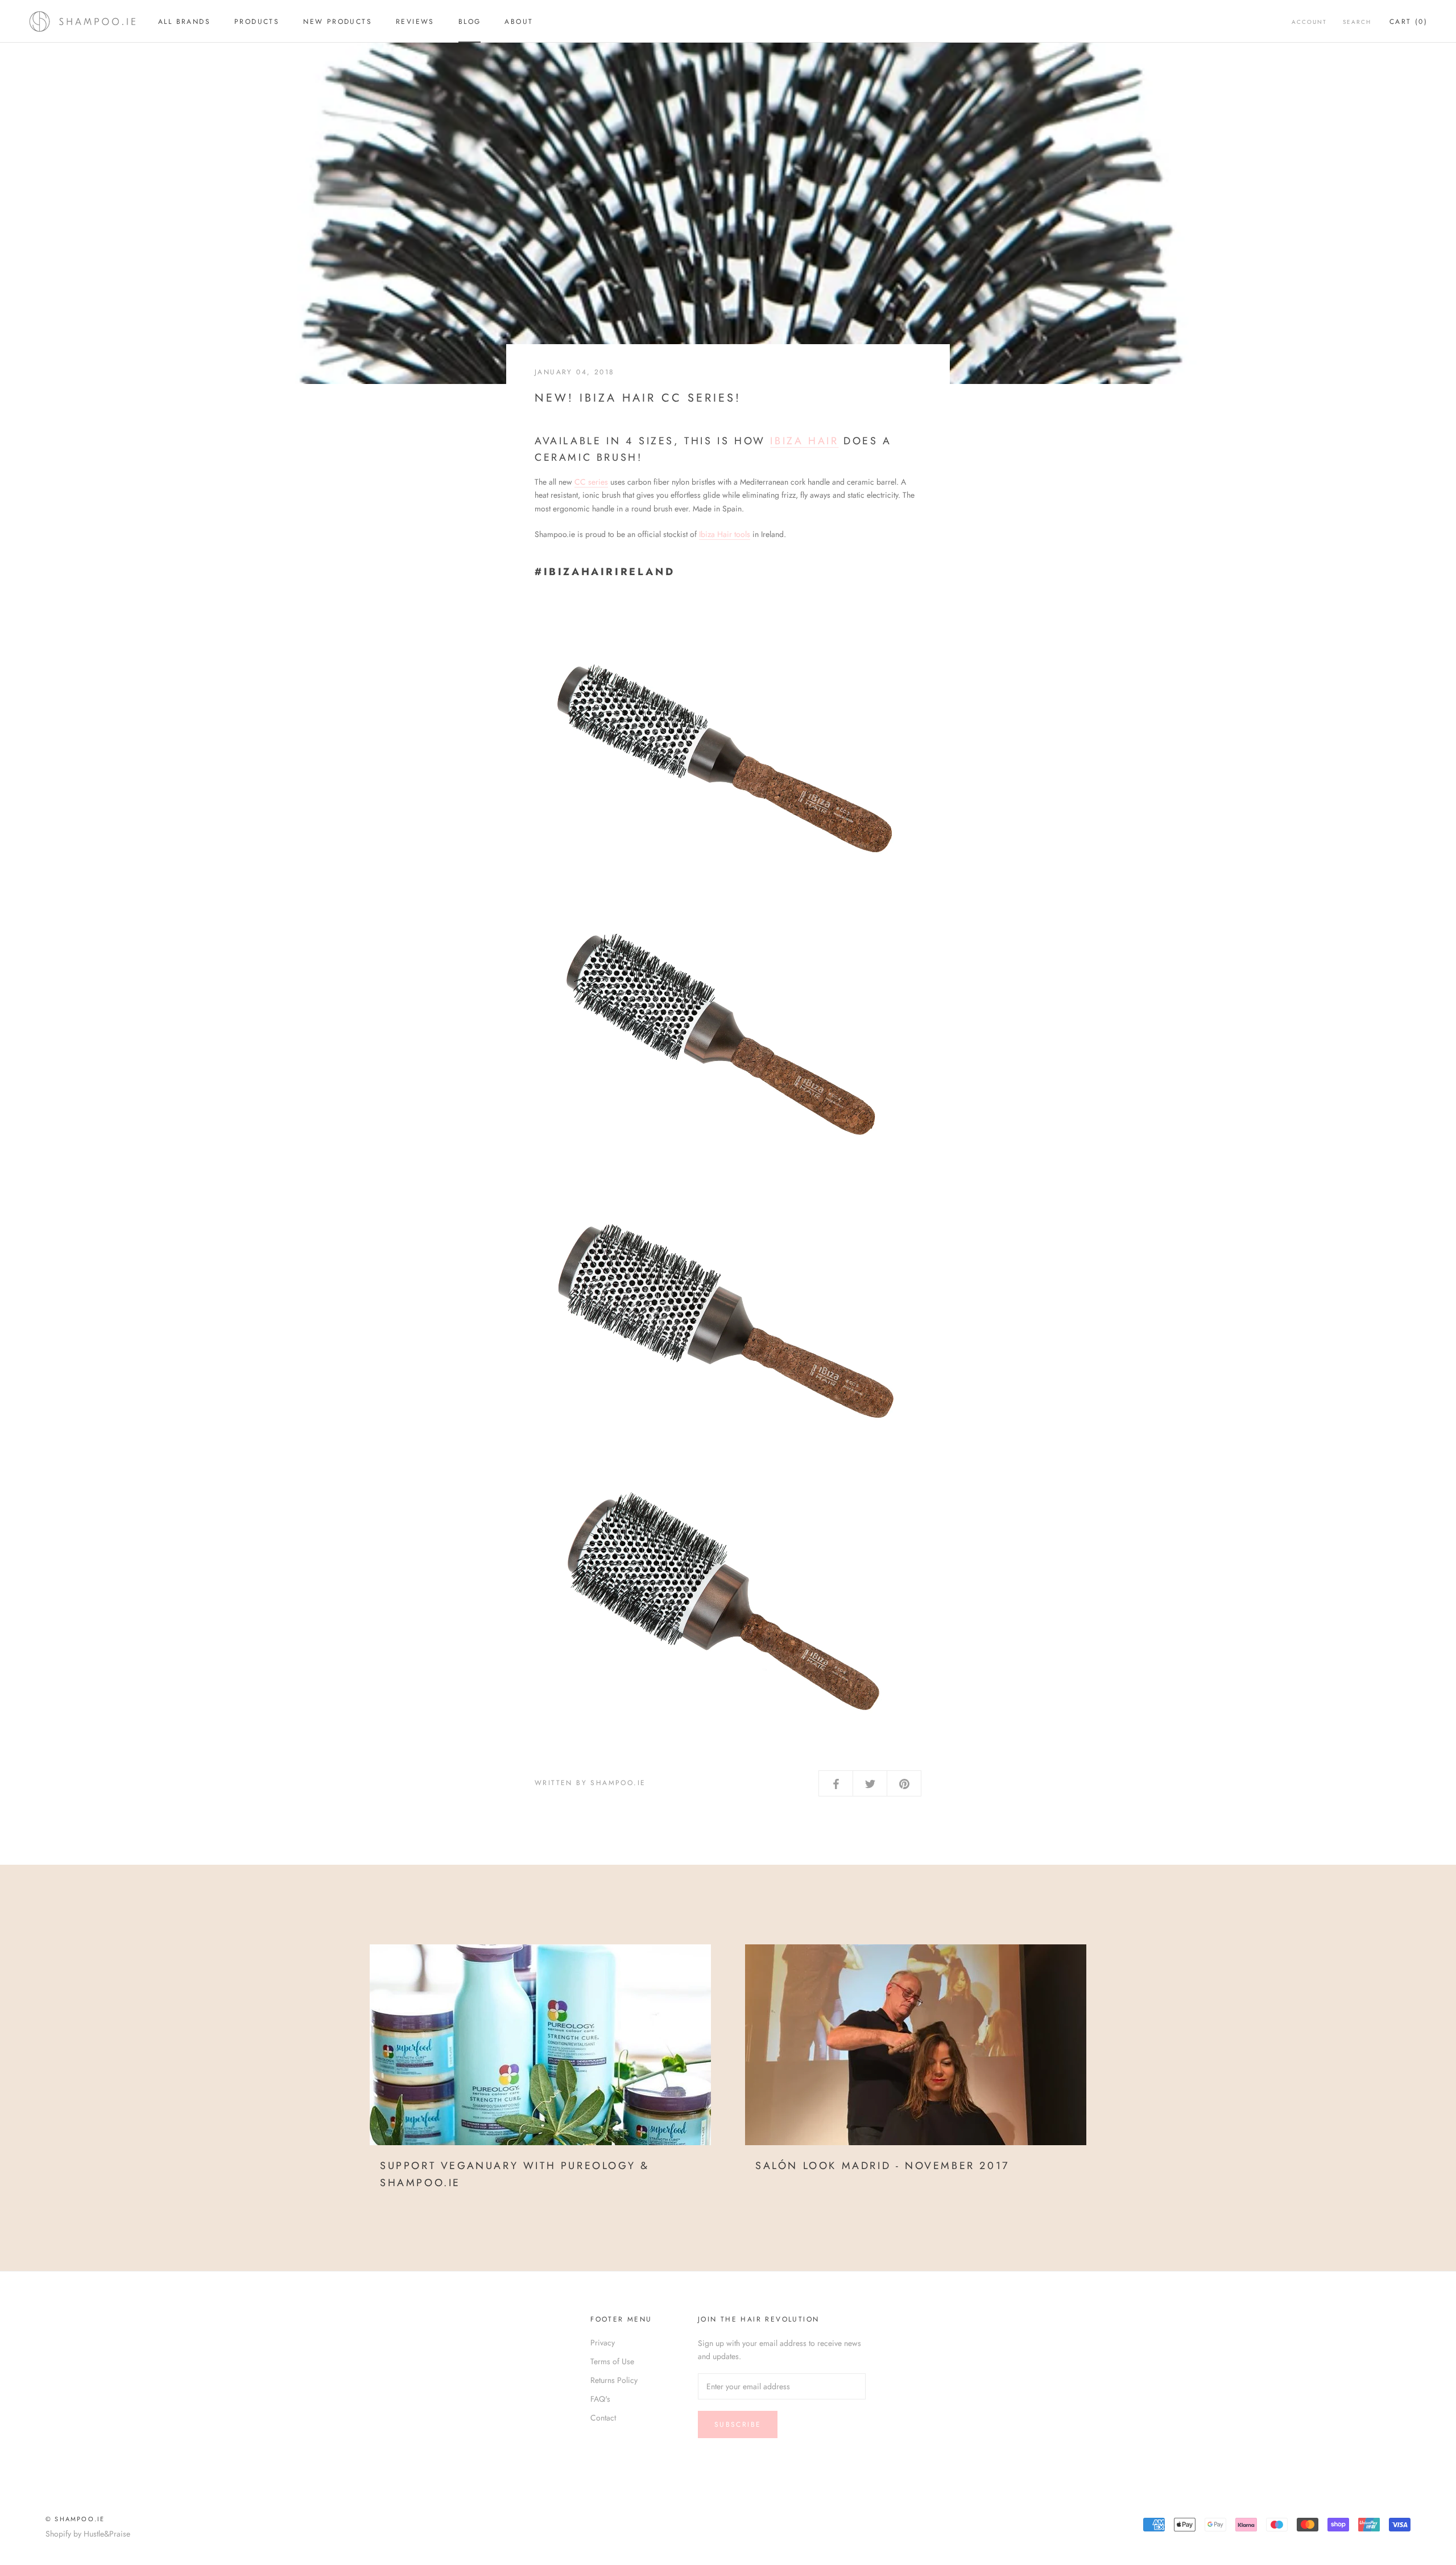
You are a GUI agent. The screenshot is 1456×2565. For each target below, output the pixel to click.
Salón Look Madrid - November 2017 (882, 2166)
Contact (603, 2418)
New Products (338, 22)
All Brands (184, 22)
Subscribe (738, 2424)
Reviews (415, 22)
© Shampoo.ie (75, 2519)
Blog (470, 22)
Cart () (1409, 22)
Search (1357, 22)
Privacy (603, 2343)
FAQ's (600, 2399)
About (519, 22)
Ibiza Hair (804, 441)
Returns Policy (614, 2380)
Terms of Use (612, 2361)
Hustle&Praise (107, 2534)
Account (1309, 22)
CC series (591, 482)
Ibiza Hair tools (725, 534)
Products (257, 22)
